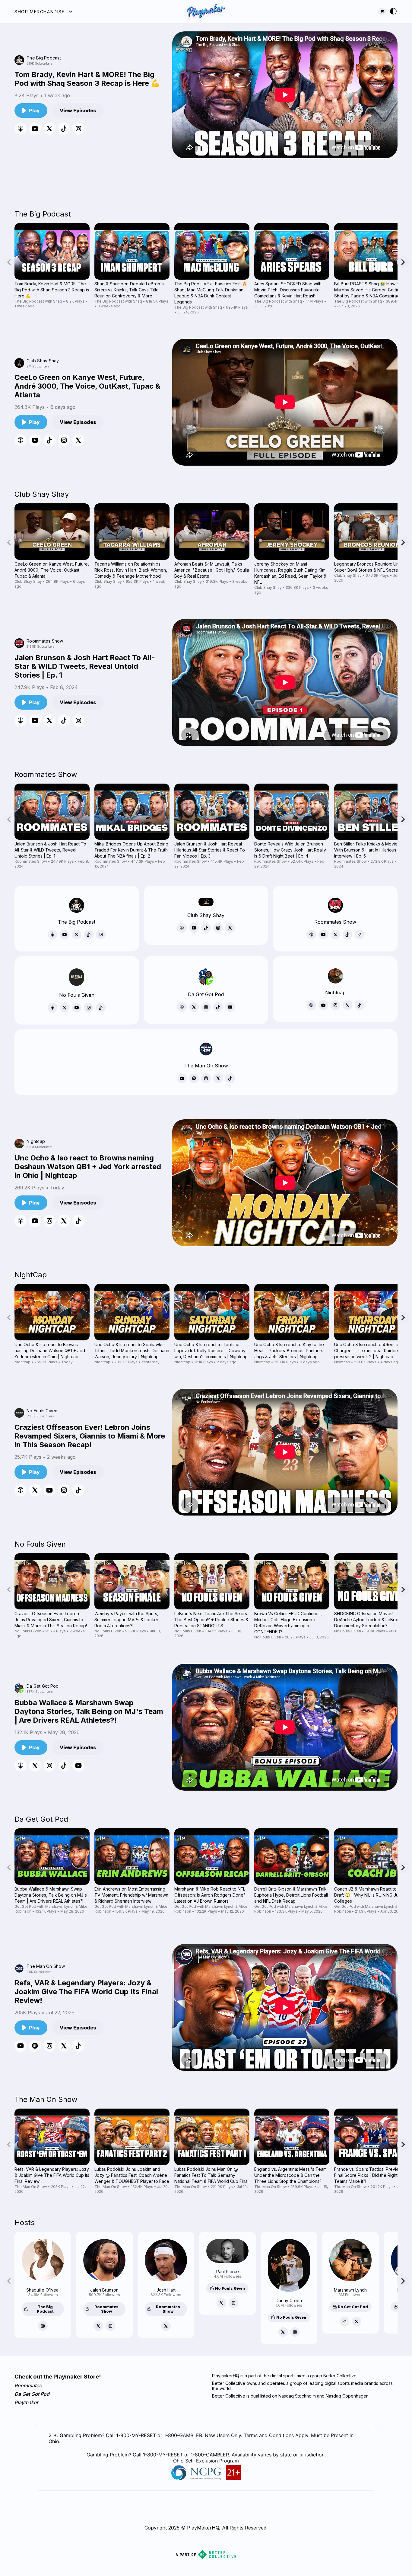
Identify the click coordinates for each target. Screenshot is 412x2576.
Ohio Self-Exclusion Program (206, 2461)
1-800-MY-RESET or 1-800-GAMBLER (186, 2455)
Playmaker (26, 2402)
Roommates (28, 2385)
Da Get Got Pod (32, 2394)
